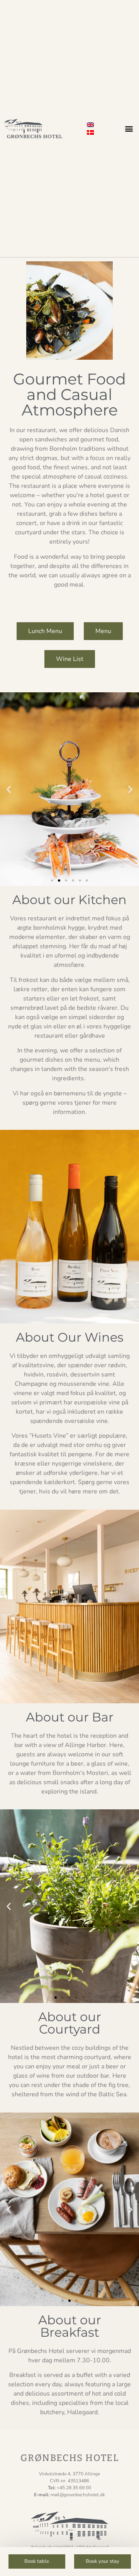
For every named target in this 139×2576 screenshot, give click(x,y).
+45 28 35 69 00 (74, 2488)
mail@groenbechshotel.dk (78, 2495)
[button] (129, 129)
